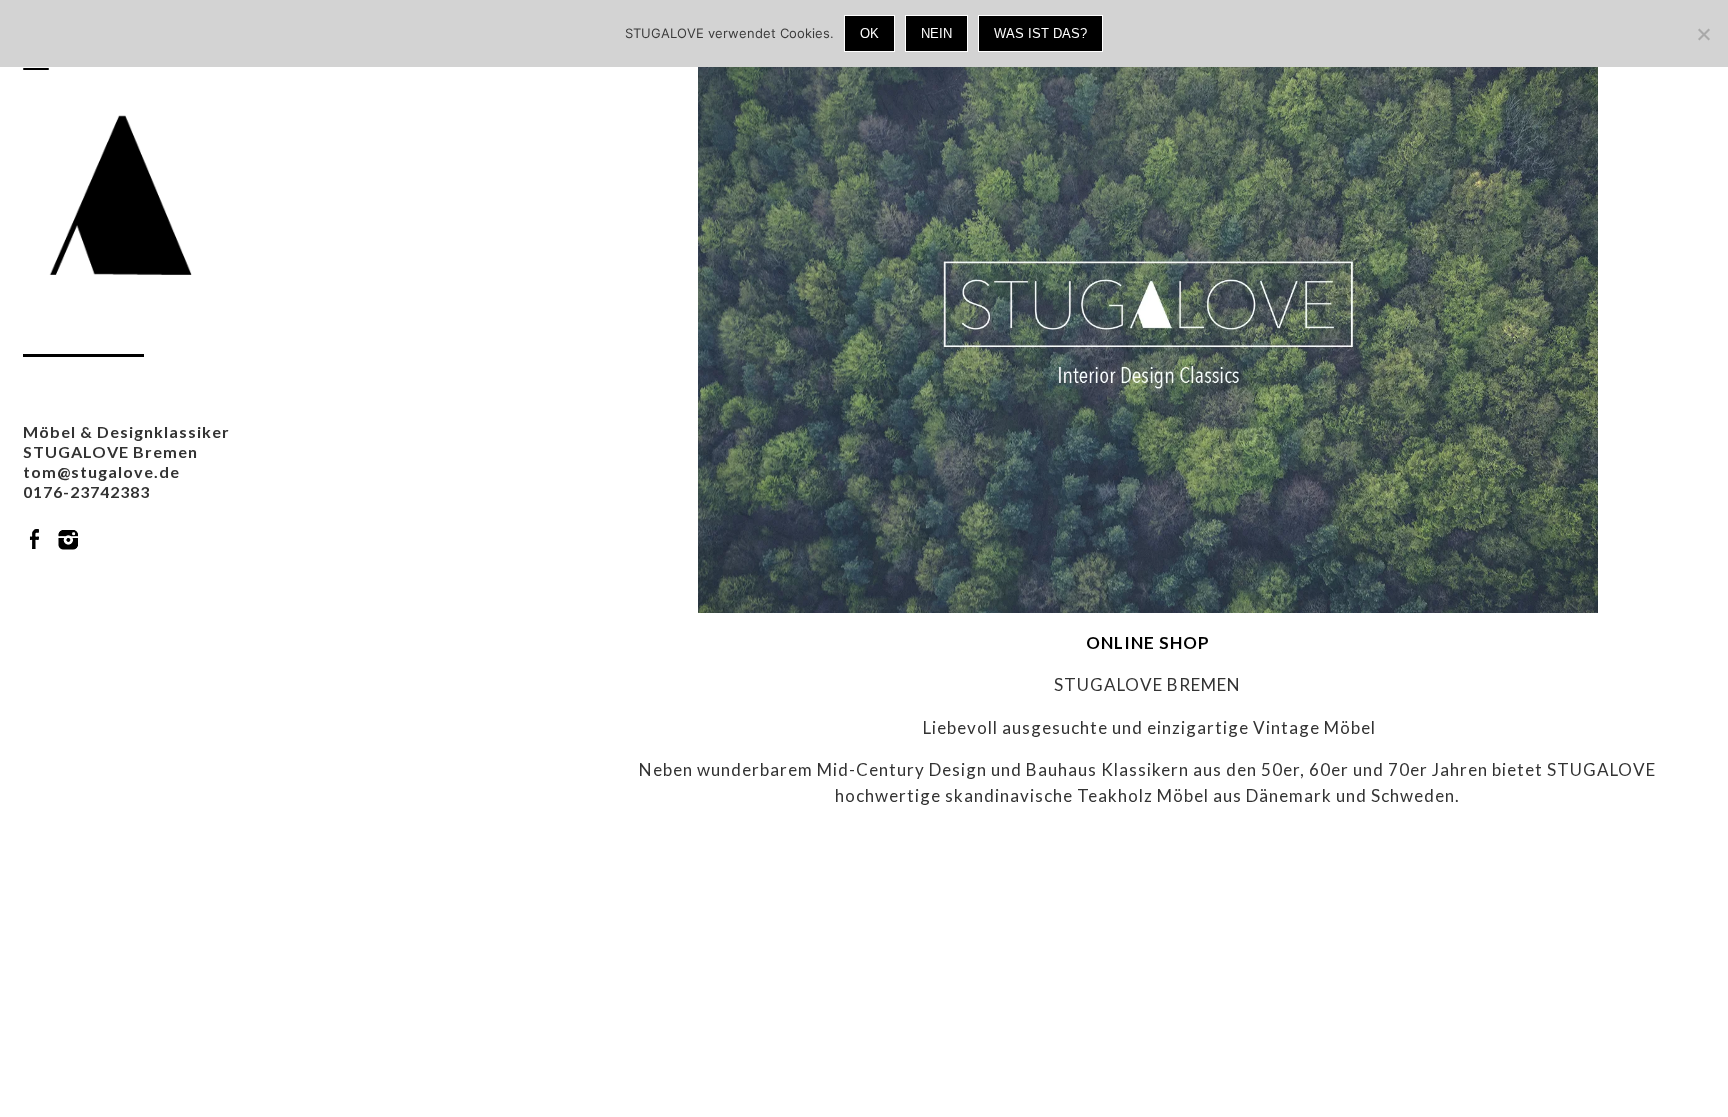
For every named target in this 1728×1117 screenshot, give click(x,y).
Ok (869, 33)
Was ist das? (1040, 33)
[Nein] (1703, 34)
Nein (936, 33)
